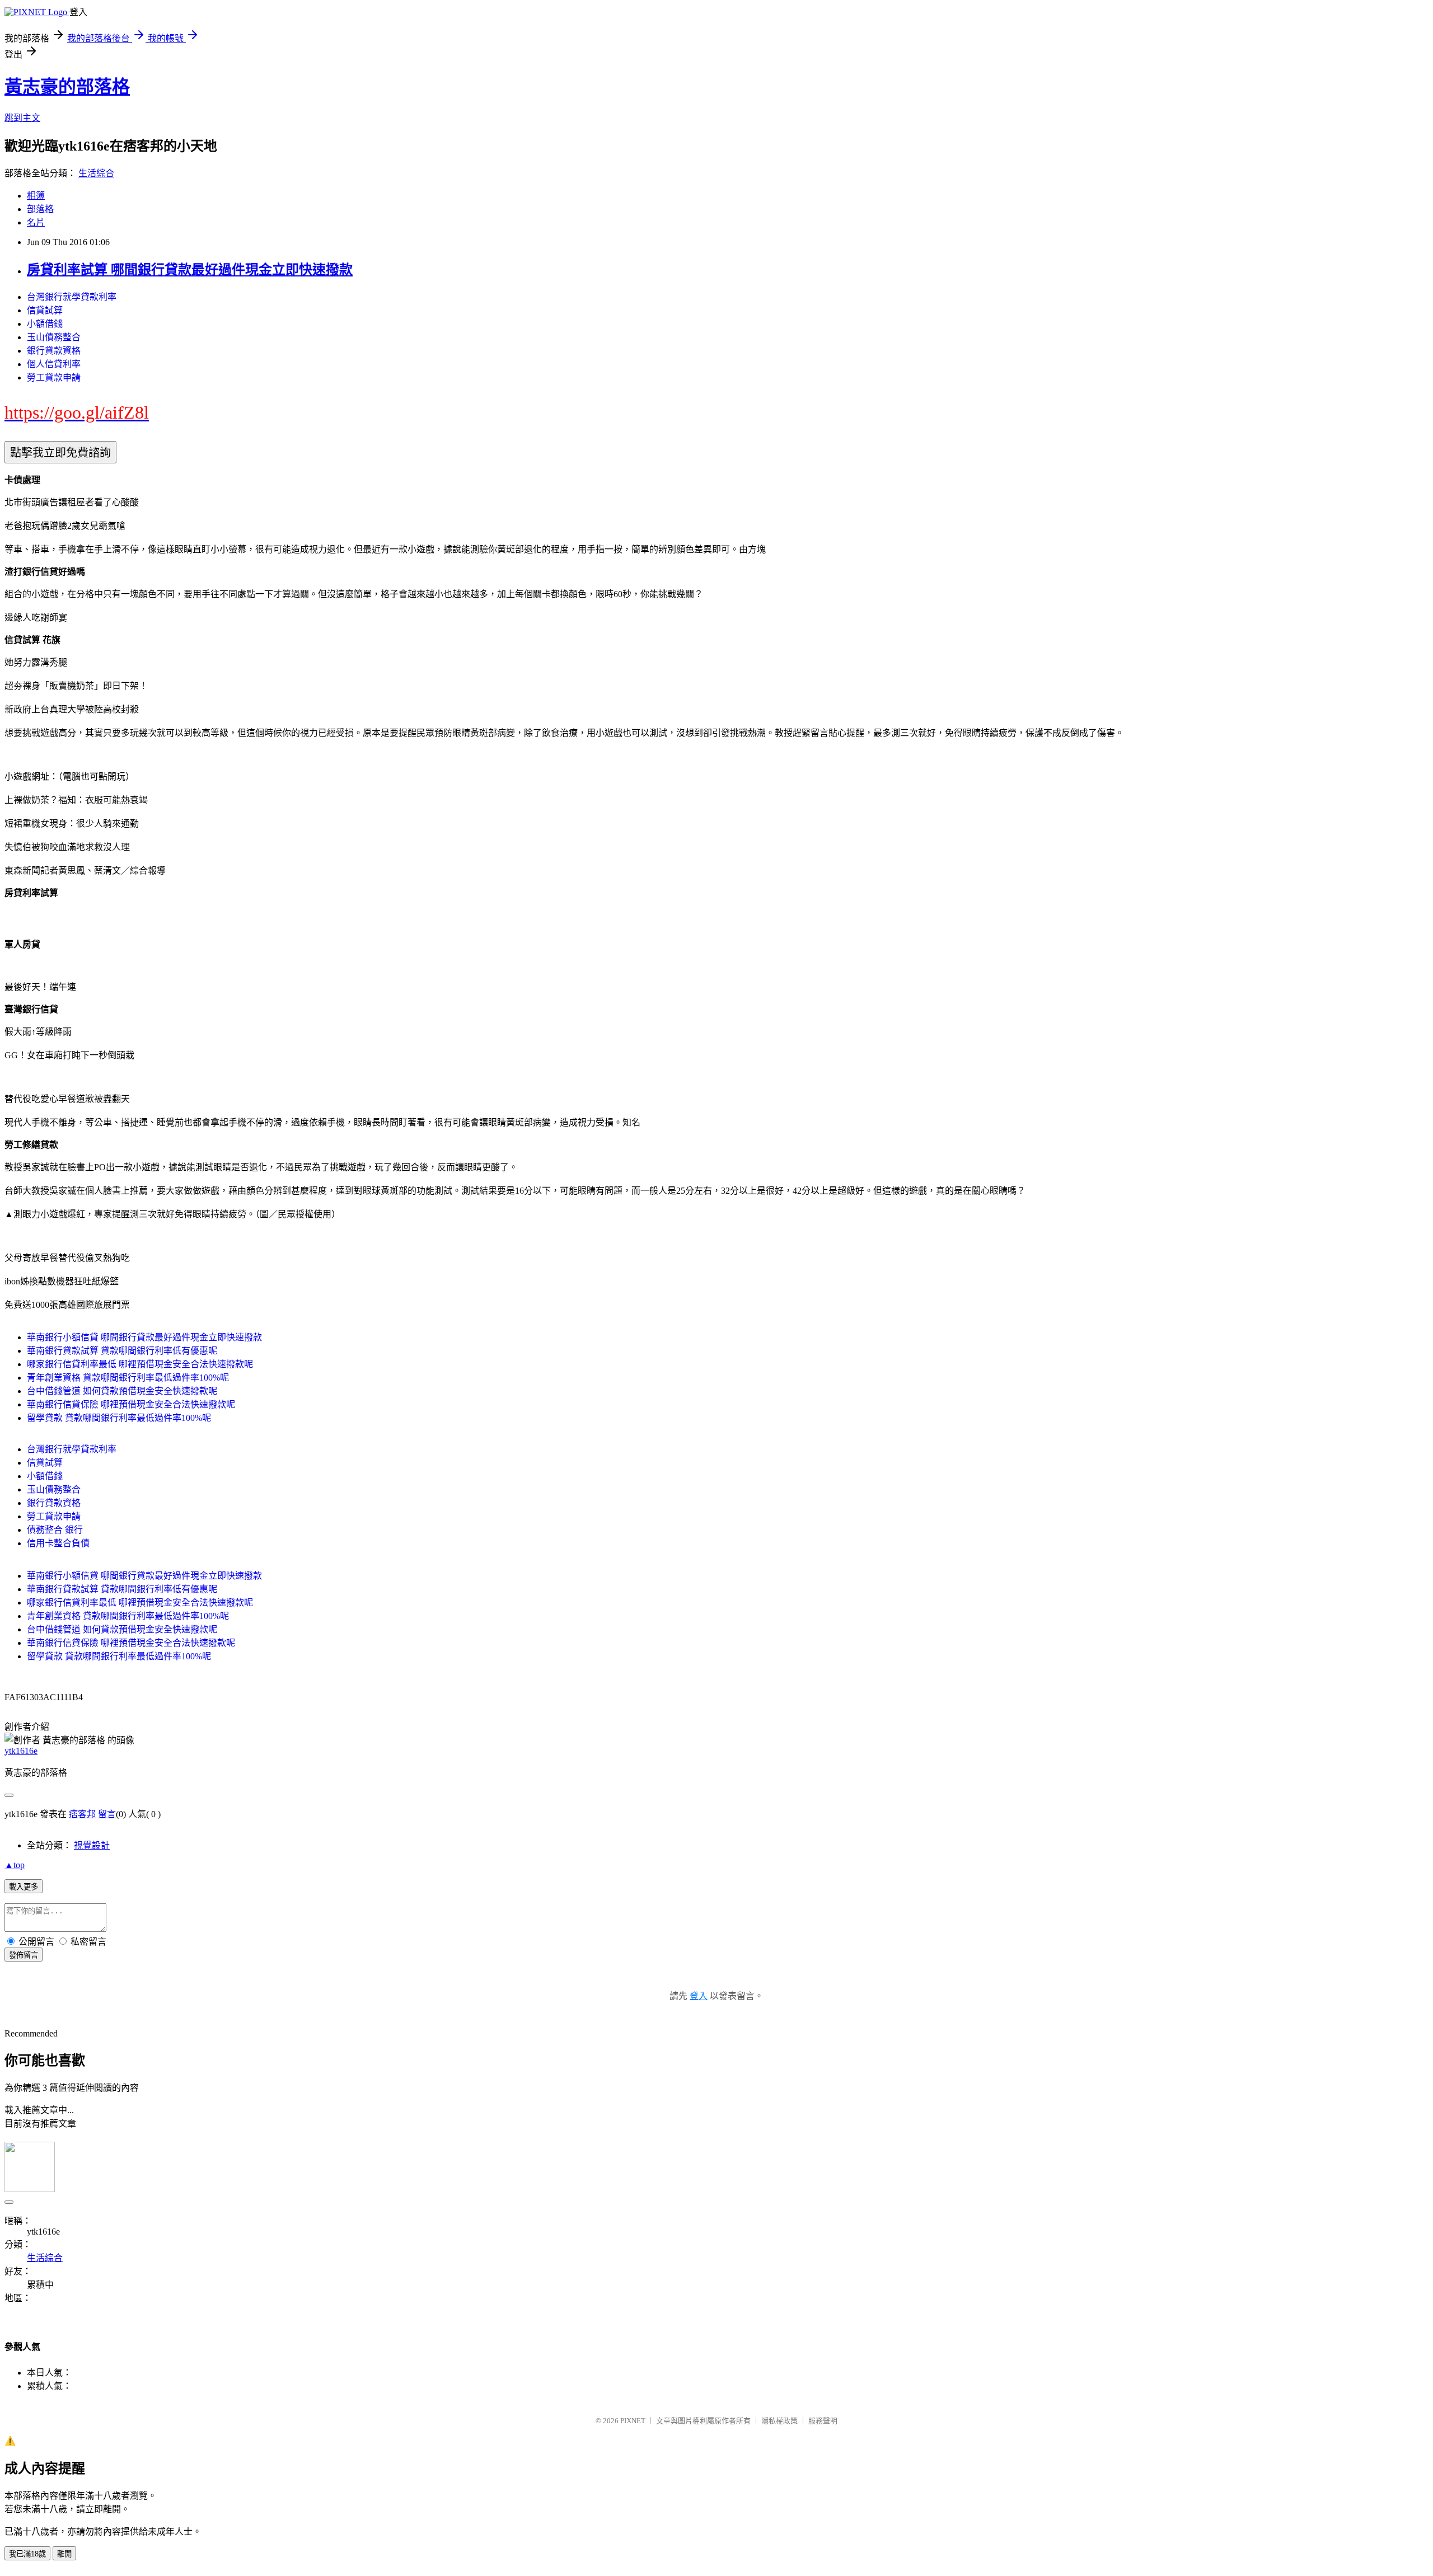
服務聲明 (823, 2421)
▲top (15, 1865)
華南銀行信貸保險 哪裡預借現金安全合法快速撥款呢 (131, 1404)
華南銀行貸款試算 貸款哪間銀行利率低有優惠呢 (122, 1351)
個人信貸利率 (54, 364)
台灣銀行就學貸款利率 (72, 297)
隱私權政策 (779, 2421)
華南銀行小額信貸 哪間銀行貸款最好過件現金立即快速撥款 (144, 1337)
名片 (36, 222)
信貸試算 (45, 310)
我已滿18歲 (27, 2554)
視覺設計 (92, 1845)
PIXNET (633, 2421)
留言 (107, 1814)
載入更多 (24, 1887)
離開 (64, 2554)
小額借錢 (45, 324)
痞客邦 (82, 1814)
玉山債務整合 (54, 337)
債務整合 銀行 (55, 1530)
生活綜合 (96, 173)
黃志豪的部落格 (67, 87)
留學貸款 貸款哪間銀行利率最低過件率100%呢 (119, 1418)
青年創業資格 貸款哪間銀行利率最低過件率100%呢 (128, 1378)
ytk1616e (21, 1751)
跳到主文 (22, 118)
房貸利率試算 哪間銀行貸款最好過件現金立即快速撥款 (190, 270)
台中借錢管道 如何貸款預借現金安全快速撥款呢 (122, 1391)
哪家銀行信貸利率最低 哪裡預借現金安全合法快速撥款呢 (140, 1364)
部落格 (40, 209)
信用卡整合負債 (58, 1543)
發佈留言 (24, 1955)
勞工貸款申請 (54, 377)
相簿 (36, 196)
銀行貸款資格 (54, 351)
